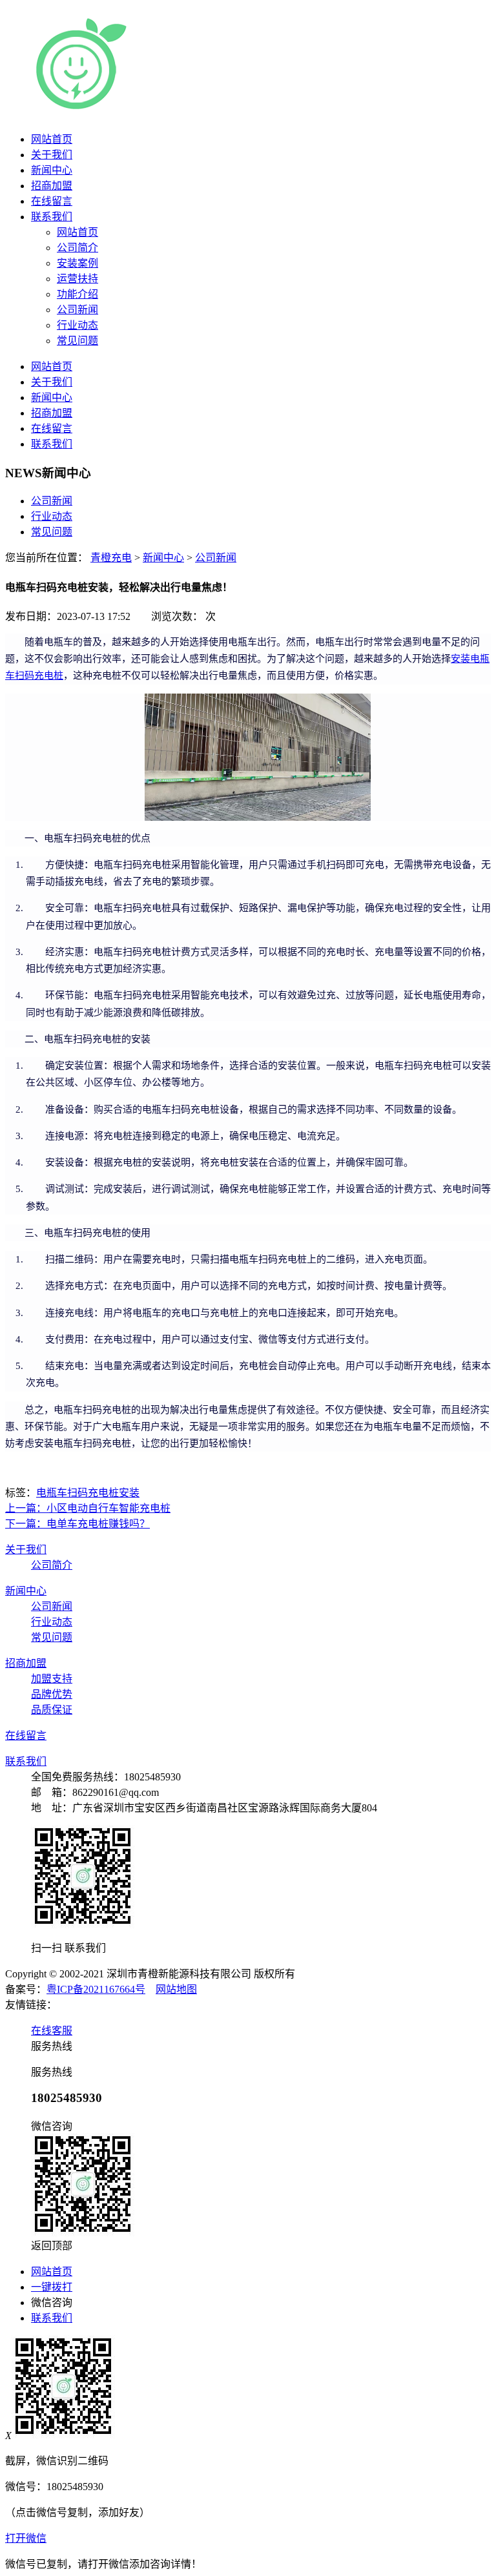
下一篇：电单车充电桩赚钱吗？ (77, 1524)
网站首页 (52, 139)
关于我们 (52, 155)
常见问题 (52, 532)
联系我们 (52, 217)
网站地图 (176, 1989)
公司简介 (52, 1565)
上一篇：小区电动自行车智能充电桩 (88, 1508)
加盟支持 (52, 1679)
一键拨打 (52, 2287)
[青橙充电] (187, 109)
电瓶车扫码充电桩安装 (88, 1493)
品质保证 (52, 1710)
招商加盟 (52, 186)
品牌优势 (52, 1694)
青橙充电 (111, 558)
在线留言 (52, 201)
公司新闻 (52, 501)
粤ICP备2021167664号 (96, 1989)
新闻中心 (52, 170)
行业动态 (52, 516)
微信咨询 (52, 2303)
